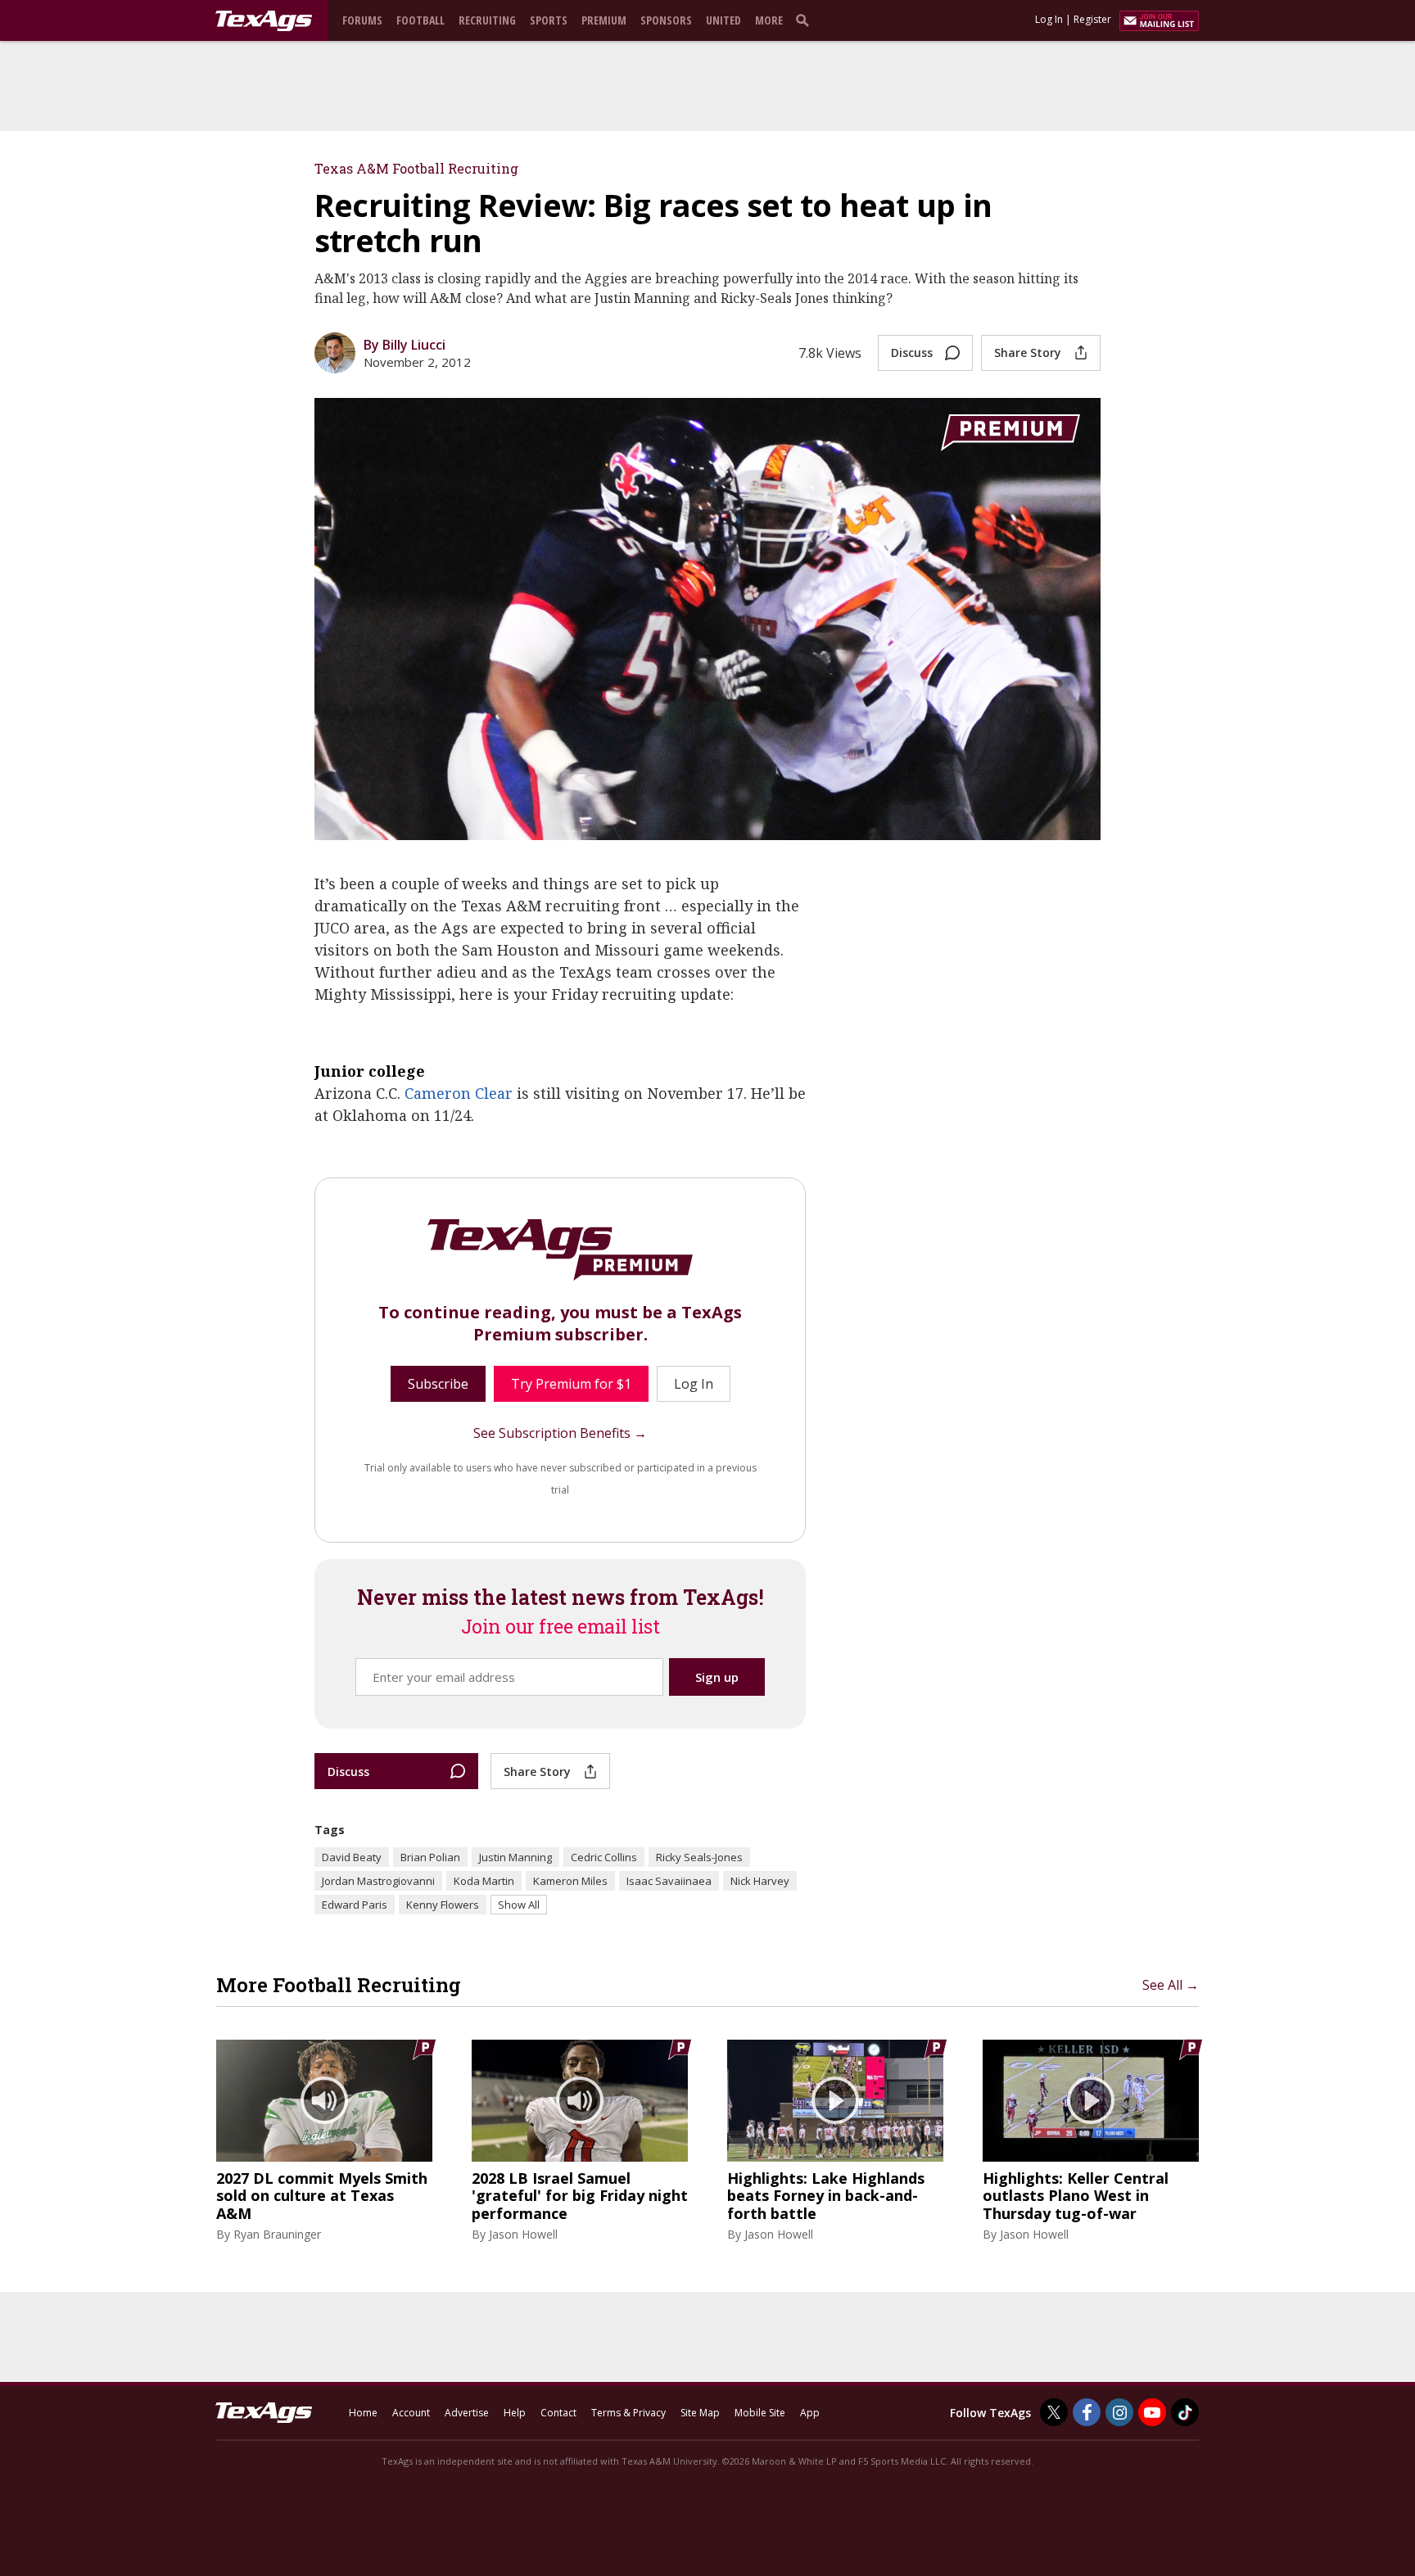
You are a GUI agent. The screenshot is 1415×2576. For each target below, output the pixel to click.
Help (515, 2413)
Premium (604, 20)
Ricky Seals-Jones (699, 1857)
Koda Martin (484, 1881)
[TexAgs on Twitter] (1054, 2412)
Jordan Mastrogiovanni (378, 1881)
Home (363, 2413)
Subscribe (438, 1384)
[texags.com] (264, 21)
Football (420, 20)
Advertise (467, 2413)
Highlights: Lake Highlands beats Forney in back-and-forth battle (826, 2196)
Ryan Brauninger (277, 2234)
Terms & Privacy (628, 2413)
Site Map (700, 2413)
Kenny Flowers (443, 1905)
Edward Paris (355, 1905)
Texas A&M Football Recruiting (416, 168)
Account (411, 2413)
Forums (362, 20)
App (810, 2413)
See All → (1171, 1985)
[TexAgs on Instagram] (1119, 2412)
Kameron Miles (570, 1881)
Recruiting (487, 20)
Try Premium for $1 (571, 1384)
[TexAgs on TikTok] (1185, 2412)
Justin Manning (515, 1857)
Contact (558, 2413)
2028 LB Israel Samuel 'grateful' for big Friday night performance (580, 2196)
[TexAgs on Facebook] (1087, 2412)
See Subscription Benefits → (560, 1433)
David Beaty (352, 1857)
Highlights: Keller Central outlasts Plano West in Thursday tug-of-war (1076, 2196)
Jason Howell (523, 2234)
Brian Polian (430, 1857)
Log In (1049, 19)
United (723, 20)
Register (1092, 19)
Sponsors (666, 20)
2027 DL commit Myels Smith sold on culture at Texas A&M (322, 2196)
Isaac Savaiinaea (669, 1881)
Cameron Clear (459, 1093)
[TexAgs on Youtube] (1152, 2412)
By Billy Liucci (405, 345)
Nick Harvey (760, 1881)
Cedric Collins (604, 1857)
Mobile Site (760, 2413)
